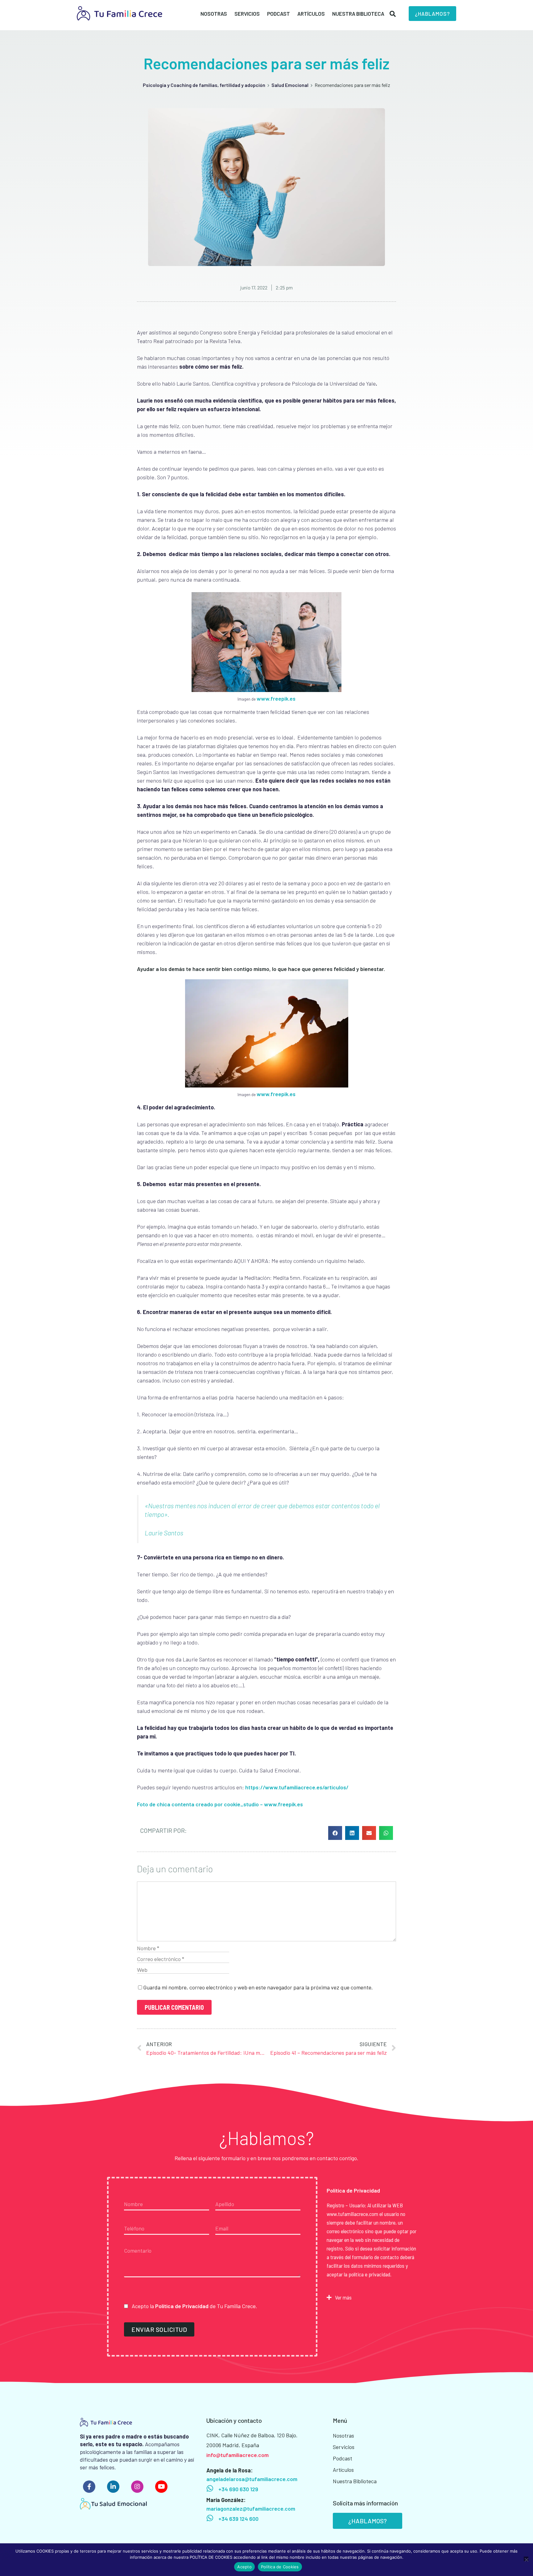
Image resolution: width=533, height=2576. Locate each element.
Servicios (247, 14)
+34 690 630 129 (238, 2489)
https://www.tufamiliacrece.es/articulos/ (297, 1787)
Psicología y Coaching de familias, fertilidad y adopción (204, 85)
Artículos (311, 14)
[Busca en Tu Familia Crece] (393, 12)
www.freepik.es (276, 698)
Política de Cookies (280, 2567)
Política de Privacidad (182, 2306)
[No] (526, 2559)
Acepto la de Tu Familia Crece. (193, 2306)
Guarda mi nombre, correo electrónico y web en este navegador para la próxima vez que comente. (258, 1987)
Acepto (244, 2567)
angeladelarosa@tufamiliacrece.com (252, 2479)
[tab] (372, 2297)
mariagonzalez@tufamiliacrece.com (251, 2508)
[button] (432, 14)
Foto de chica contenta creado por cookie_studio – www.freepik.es (220, 1804)
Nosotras (214, 14)
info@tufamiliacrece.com (238, 2455)
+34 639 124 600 (238, 2519)
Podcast (279, 14)
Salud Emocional (290, 85)
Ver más (343, 2297)
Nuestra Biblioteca (358, 14)
